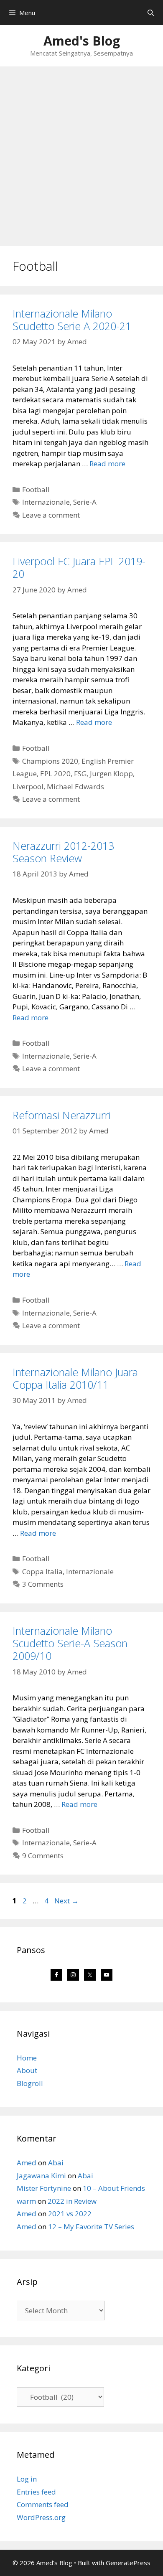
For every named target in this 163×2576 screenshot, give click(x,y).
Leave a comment (51, 515)
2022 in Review (72, 2201)
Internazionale (46, 502)
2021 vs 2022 (70, 2214)
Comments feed (43, 2504)
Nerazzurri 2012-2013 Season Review (63, 852)
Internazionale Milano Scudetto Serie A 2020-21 (72, 320)
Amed (27, 2163)
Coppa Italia (42, 1571)
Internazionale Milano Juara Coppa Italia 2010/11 (75, 1378)
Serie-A (85, 502)
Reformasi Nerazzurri (62, 1115)
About (27, 2070)
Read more (107, 464)
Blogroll (30, 2083)
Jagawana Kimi (41, 2176)
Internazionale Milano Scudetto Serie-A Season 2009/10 (70, 1643)
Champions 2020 (50, 761)
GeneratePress (128, 2563)
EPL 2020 (55, 774)
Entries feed (36, 2492)
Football (36, 489)
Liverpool (28, 786)
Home (27, 2058)
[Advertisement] (81, 152)
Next (66, 1901)
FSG (80, 774)
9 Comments (43, 1856)
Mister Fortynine (44, 2188)
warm (26, 2201)
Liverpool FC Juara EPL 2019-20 (79, 567)
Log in (27, 2479)
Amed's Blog (82, 41)
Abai (56, 2163)
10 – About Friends (114, 2188)
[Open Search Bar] (151, 13)
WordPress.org (41, 2517)
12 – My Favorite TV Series (91, 2227)
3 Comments (43, 1584)
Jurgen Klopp (111, 774)
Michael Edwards (75, 786)
